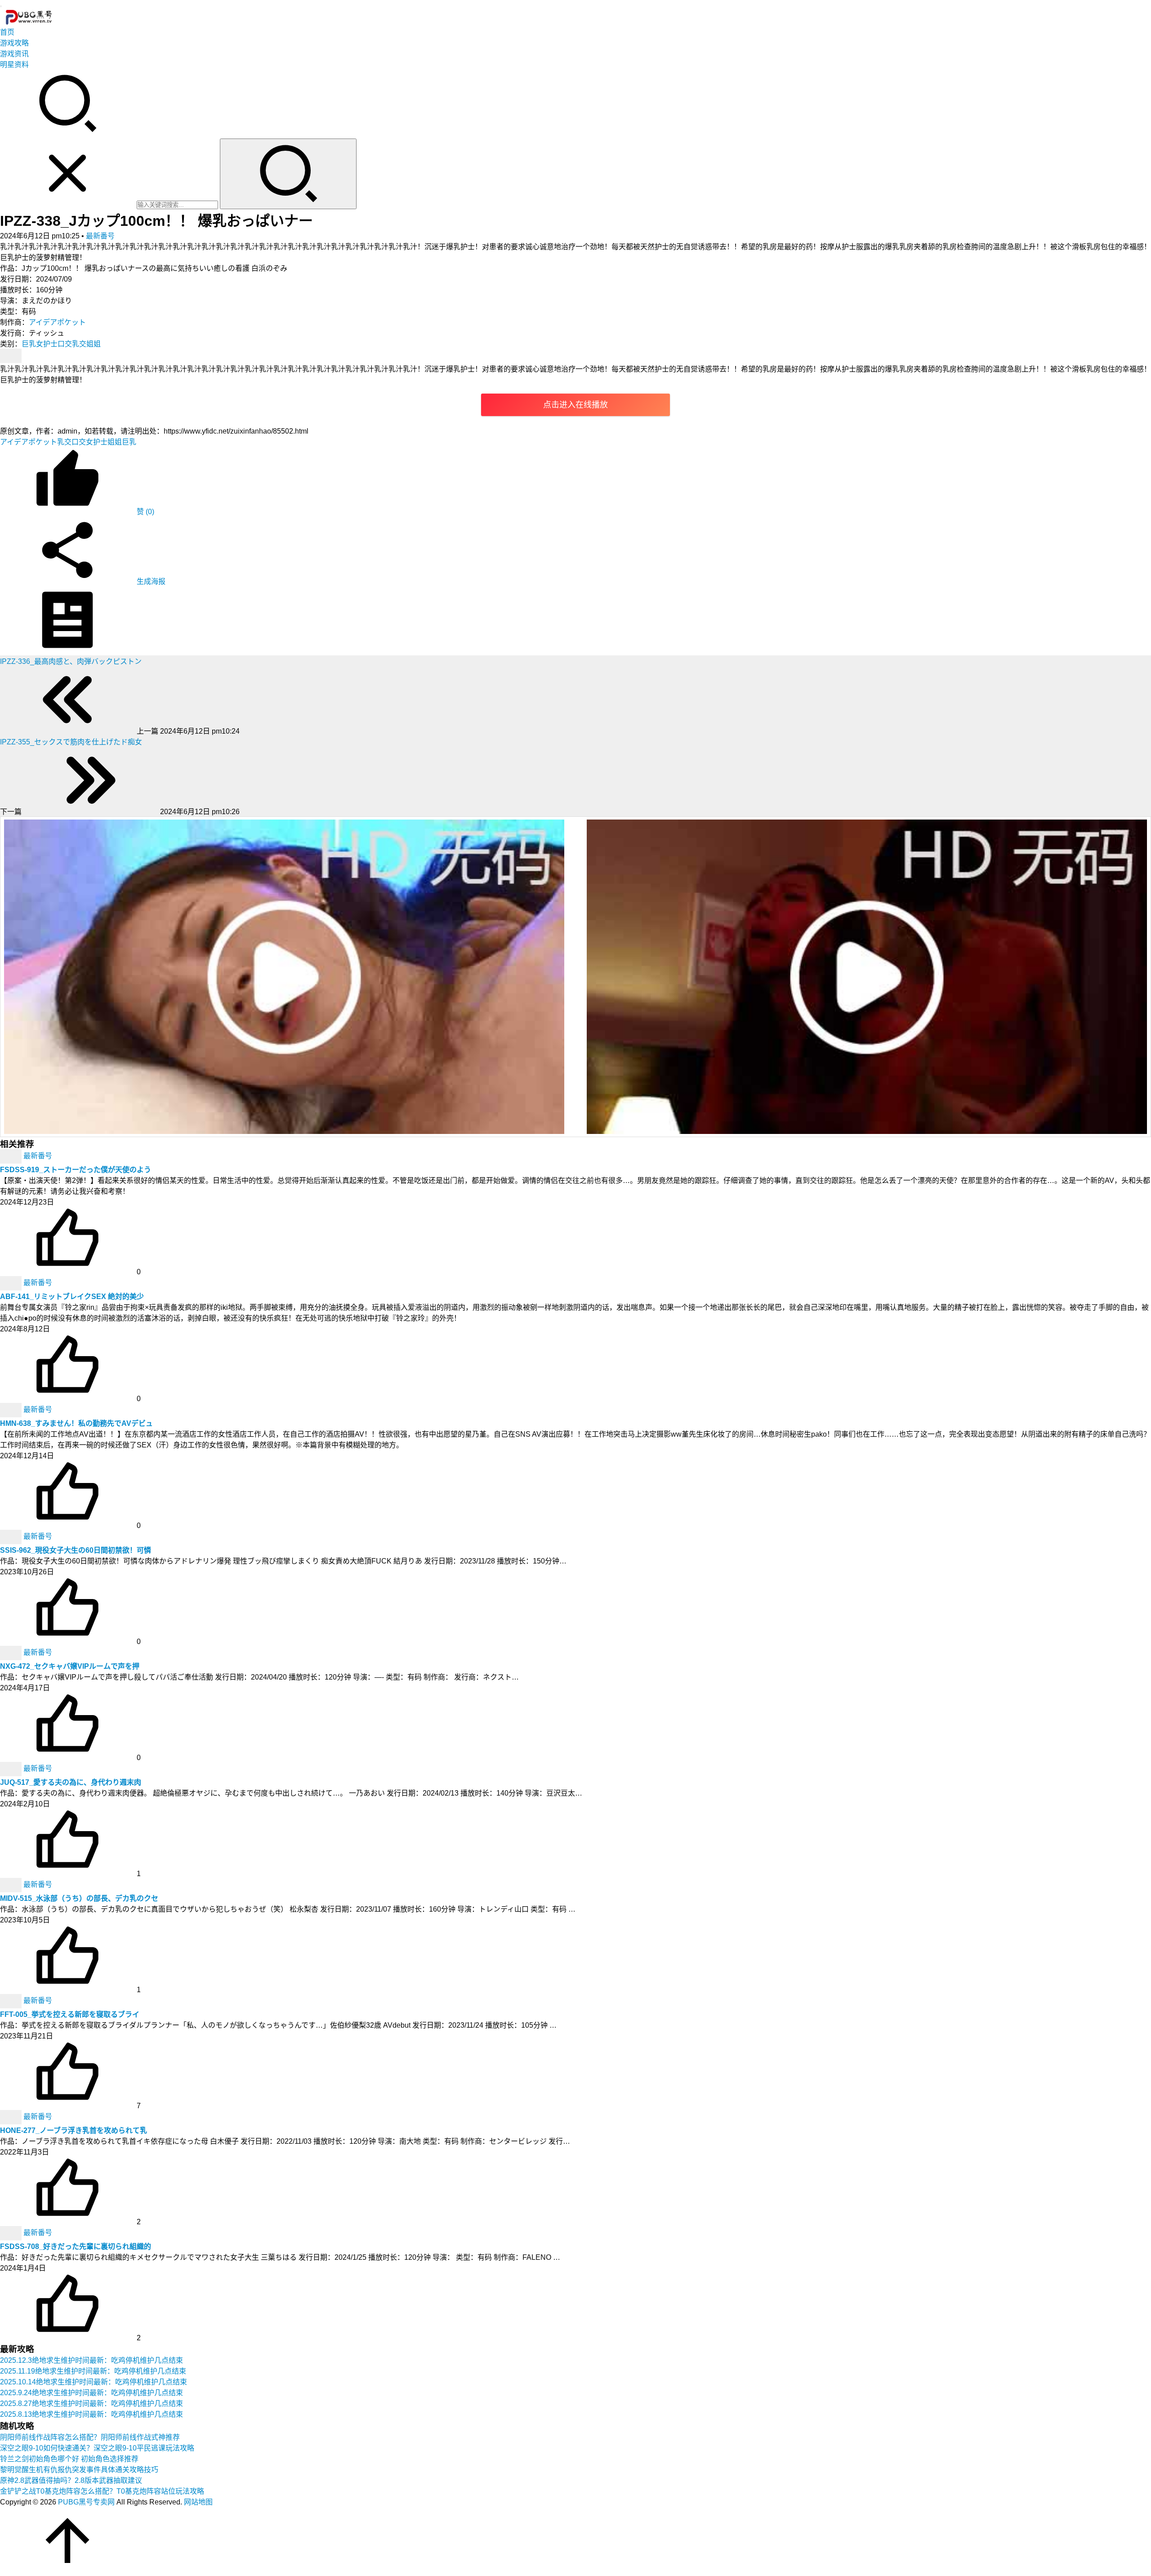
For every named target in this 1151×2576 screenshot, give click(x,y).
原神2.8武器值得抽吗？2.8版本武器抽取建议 (71, 2480)
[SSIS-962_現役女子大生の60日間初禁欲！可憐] (12, 1536)
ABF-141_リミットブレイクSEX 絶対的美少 (72, 1297)
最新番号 (100, 236)
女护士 (47, 344)
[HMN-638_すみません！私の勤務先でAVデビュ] (12, 1409)
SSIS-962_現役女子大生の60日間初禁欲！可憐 (76, 1550)
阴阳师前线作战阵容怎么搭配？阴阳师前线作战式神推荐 (90, 2437)
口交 (65, 344)
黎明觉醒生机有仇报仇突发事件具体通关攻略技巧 (79, 2470)
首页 (7, 32)
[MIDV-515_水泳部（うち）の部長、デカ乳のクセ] (12, 1884)
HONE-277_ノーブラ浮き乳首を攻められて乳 (74, 2130)
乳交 (79, 344)
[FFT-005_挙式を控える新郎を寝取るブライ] (12, 2000)
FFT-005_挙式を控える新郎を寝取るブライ (70, 2014)
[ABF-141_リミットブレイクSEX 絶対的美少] (12, 1283)
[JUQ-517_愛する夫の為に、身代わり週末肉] (12, 1768)
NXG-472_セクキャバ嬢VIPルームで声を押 (70, 1666)
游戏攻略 (14, 43)
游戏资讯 (14, 54)
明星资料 (14, 65)
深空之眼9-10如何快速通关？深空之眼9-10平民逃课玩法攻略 (97, 2448)
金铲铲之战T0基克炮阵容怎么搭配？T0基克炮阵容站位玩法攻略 (102, 2491)
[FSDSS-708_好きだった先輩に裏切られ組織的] (12, 2233)
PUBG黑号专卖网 (86, 2502)
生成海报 (150, 581)
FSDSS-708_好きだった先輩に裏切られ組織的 (76, 2247)
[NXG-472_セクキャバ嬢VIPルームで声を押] (12, 1652)
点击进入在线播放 (575, 405)
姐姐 (94, 344)
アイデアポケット (57, 322)
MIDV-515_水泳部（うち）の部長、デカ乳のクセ (79, 1898)
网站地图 (198, 2502)
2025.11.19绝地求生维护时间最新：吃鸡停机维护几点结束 (93, 2371)
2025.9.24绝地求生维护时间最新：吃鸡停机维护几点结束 (91, 2393)
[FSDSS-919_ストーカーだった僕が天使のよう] (12, 1156)
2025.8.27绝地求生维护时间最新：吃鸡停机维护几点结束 (91, 2404)
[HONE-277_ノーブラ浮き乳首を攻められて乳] (12, 2117)
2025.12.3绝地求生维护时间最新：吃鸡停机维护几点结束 (91, 2360)
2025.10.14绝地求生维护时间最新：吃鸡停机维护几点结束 (94, 2382)
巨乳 (29, 344)
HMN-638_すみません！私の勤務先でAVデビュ (76, 1423)
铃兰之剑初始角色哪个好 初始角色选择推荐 (69, 2459)
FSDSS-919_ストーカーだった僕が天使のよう (76, 1170)
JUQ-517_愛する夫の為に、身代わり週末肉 (71, 1782)
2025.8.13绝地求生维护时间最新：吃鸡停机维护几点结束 (91, 2414)
